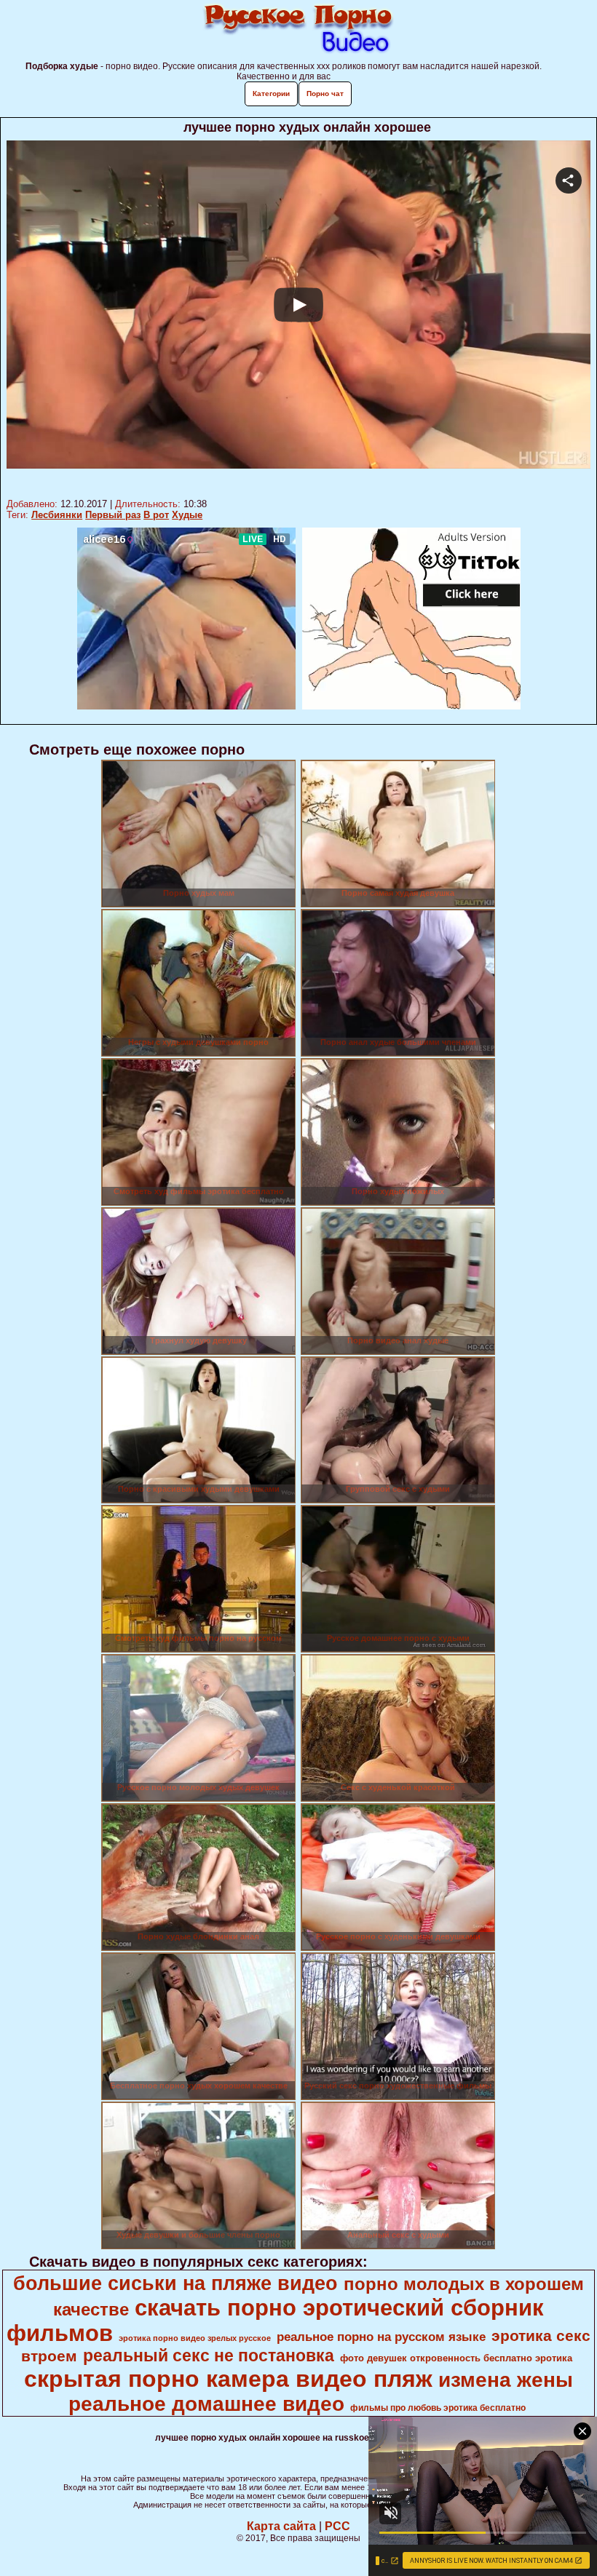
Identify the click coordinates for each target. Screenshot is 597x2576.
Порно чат (325, 94)
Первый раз (113, 515)
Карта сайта (281, 2526)
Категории (271, 94)
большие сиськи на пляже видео (175, 2283)
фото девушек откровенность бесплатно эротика (456, 2358)
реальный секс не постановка (209, 2356)
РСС (337, 2526)
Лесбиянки (57, 515)
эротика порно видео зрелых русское (195, 2338)
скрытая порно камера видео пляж (228, 2379)
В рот (156, 515)
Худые (187, 515)
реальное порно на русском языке (381, 2337)
